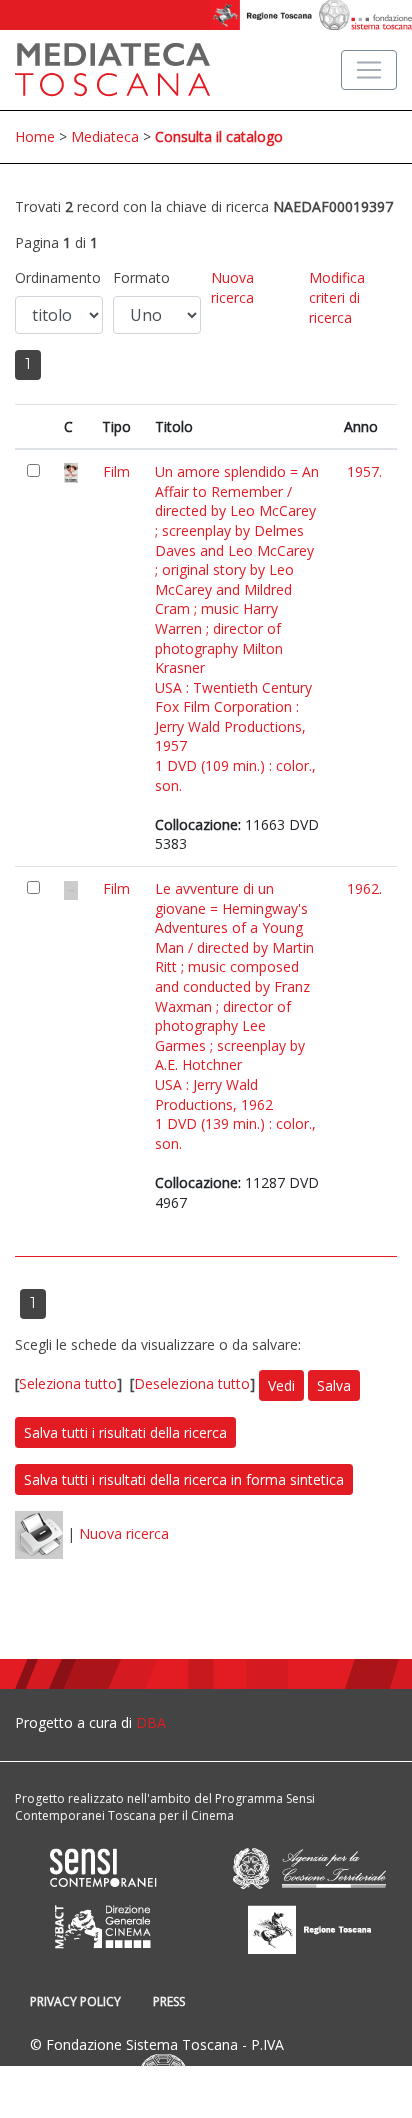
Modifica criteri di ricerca (337, 297)
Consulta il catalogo (219, 136)
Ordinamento (58, 277)
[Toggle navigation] (369, 70)
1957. (364, 471)
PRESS (169, 2001)
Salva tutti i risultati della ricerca (125, 1432)
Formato (141, 277)
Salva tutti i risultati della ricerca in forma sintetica (184, 1479)
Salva (334, 1385)
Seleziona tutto (68, 1384)
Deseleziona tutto (192, 1384)
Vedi (281, 1385)
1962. (364, 888)
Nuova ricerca (232, 287)
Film (116, 471)
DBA (151, 1722)
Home (35, 136)
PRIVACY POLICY (75, 2001)
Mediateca (105, 136)
